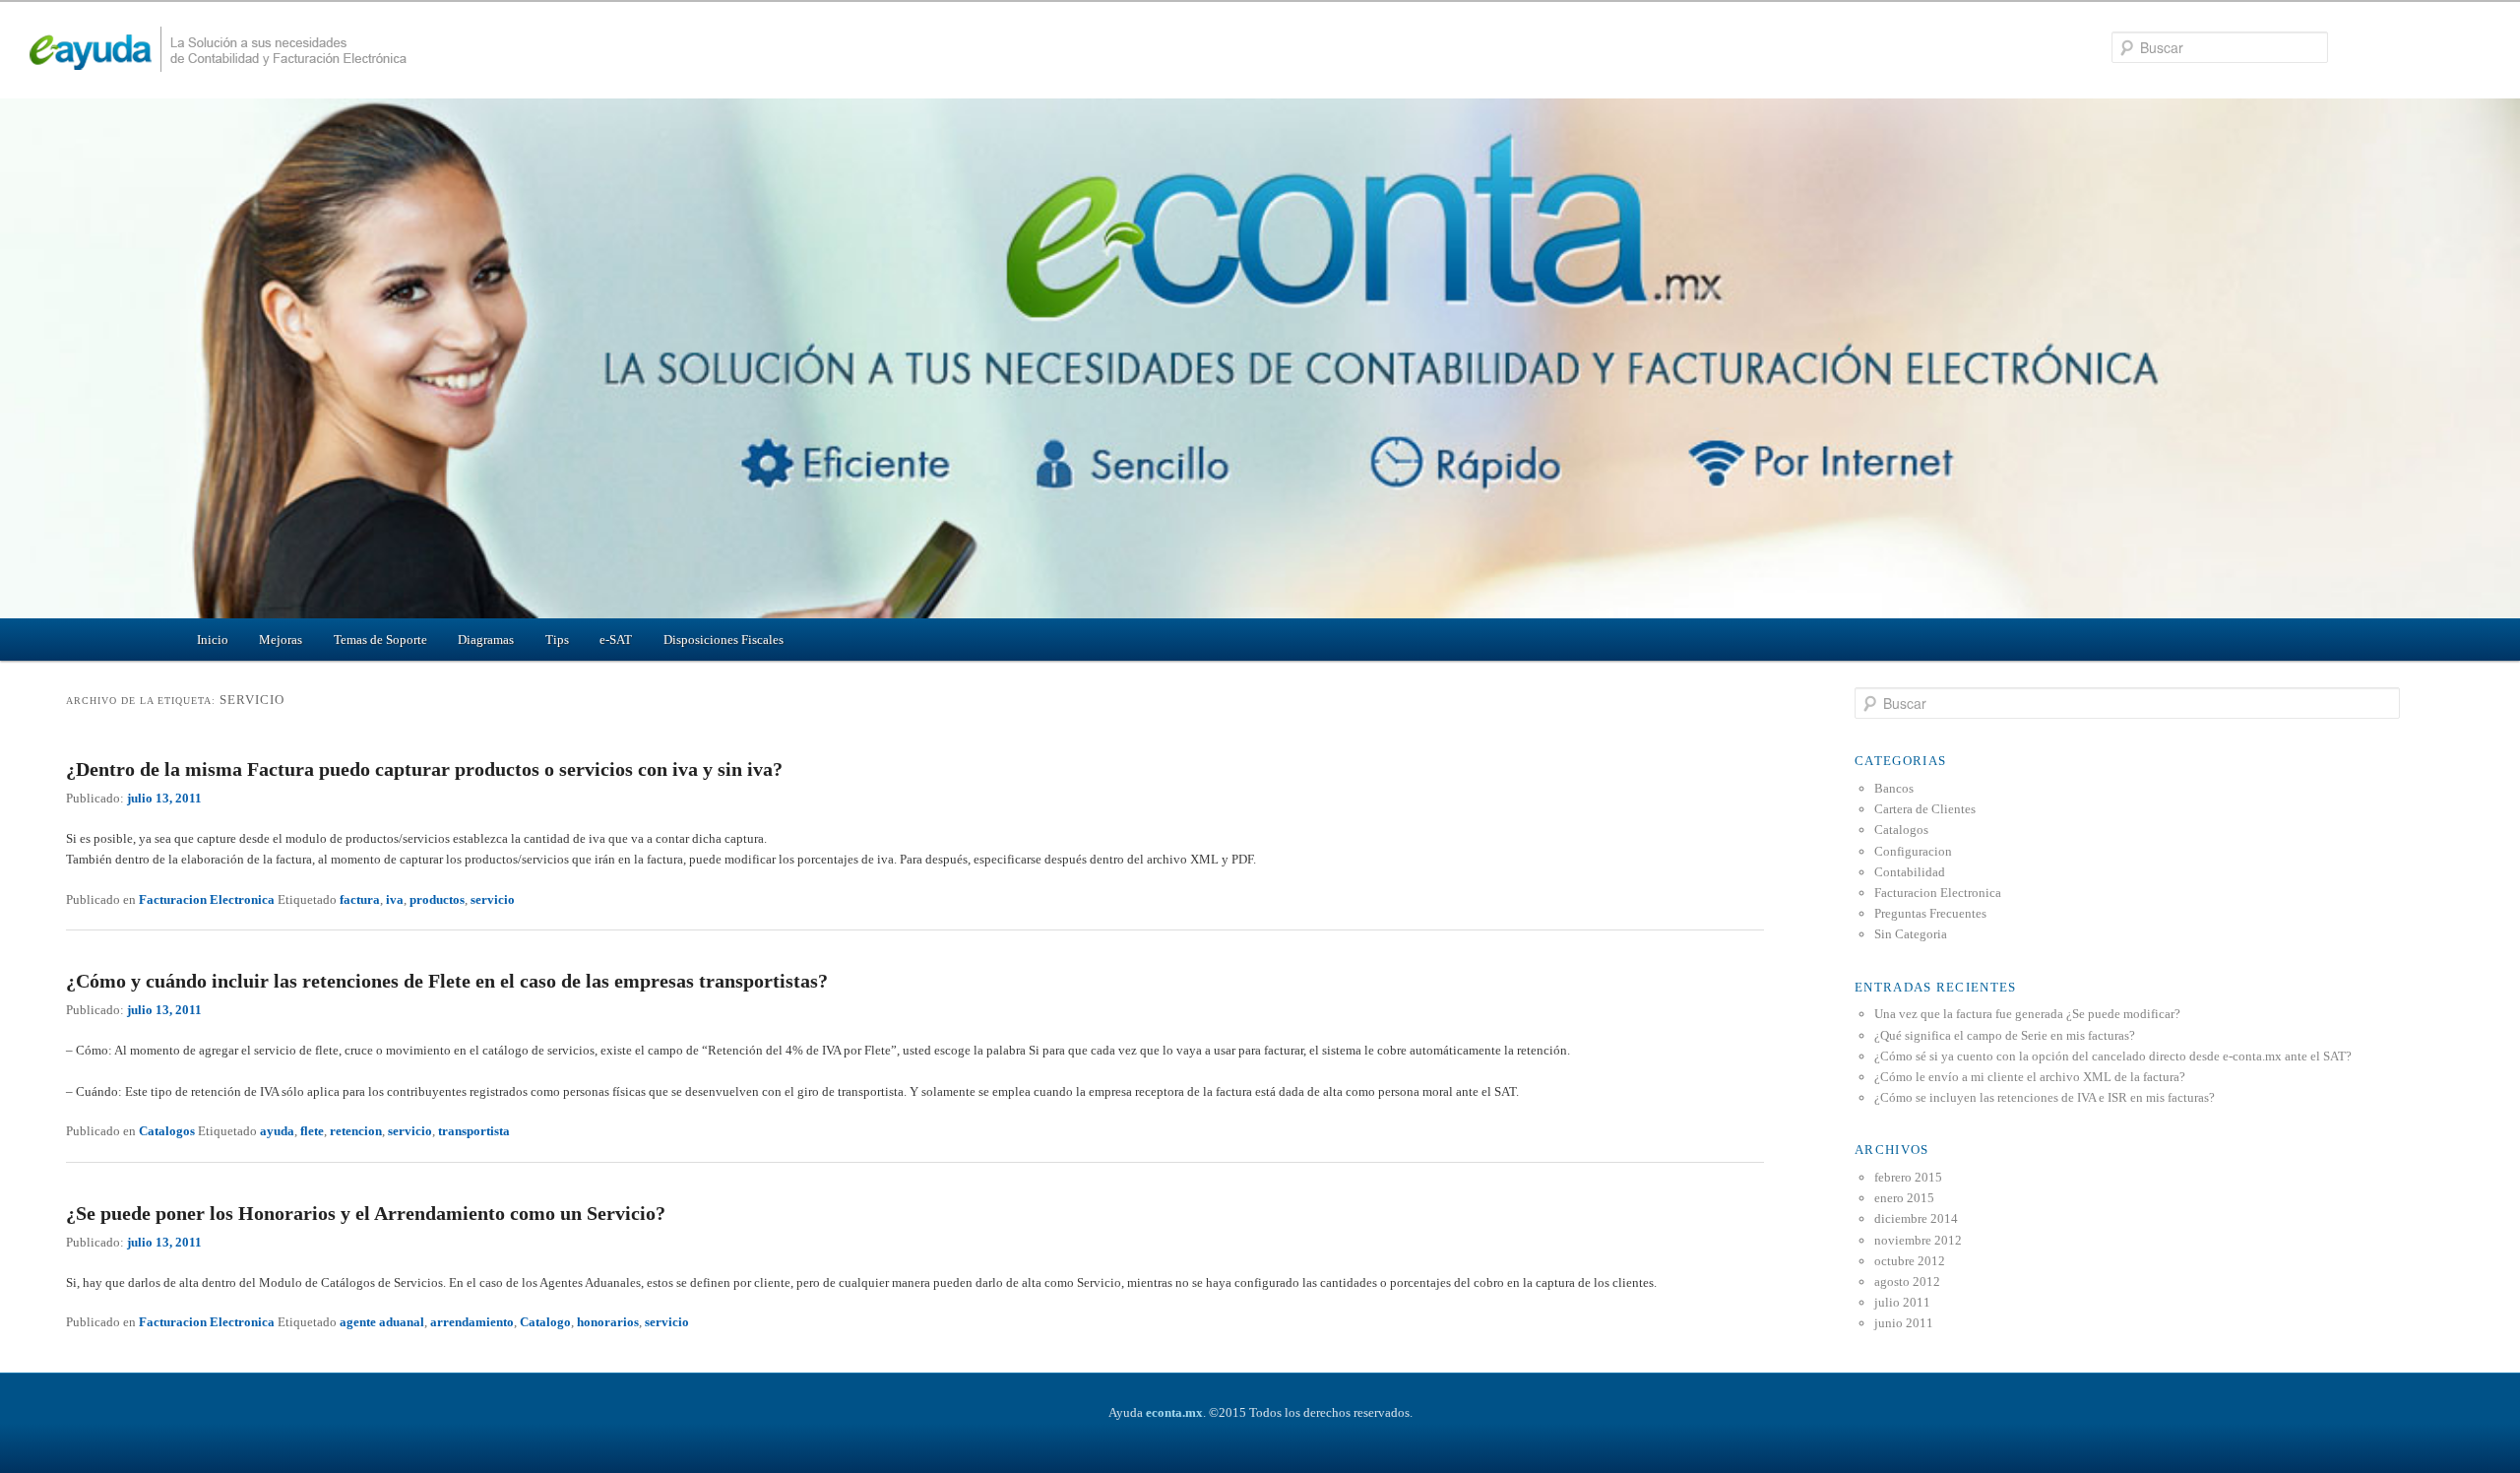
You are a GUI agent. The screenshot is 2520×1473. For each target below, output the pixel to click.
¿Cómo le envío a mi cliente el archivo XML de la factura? (2030, 1077)
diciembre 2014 (1916, 1218)
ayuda (277, 1131)
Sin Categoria (1911, 934)
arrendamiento (472, 1322)
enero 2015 (1904, 1198)
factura (360, 899)
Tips (557, 640)
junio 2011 (1904, 1323)
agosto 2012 (1907, 1281)
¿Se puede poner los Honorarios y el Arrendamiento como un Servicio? (366, 1213)
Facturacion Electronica (207, 899)
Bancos (1894, 788)
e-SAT (616, 640)
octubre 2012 (1910, 1261)
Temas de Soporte (380, 640)
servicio (493, 899)
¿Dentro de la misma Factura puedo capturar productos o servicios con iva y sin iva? (424, 769)
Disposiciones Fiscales (724, 640)
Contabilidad (1910, 872)
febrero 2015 (1908, 1177)
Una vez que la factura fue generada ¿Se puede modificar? (2027, 1014)
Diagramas (486, 640)
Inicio (213, 640)
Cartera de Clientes (1925, 809)
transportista (474, 1131)
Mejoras (281, 640)
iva (395, 899)
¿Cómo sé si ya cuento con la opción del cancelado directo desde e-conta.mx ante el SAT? (2113, 1056)
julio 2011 (1902, 1302)
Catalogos (167, 1131)
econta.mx (1174, 1412)
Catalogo (545, 1322)
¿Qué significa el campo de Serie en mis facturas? (2005, 1035)
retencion (356, 1131)
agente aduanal (382, 1322)
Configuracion (1913, 851)
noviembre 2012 (1918, 1240)
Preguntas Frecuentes (1930, 913)
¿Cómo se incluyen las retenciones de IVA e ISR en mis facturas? (2045, 1097)
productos (437, 899)
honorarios (608, 1322)
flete (312, 1131)
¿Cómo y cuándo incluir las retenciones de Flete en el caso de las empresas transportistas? (447, 981)
